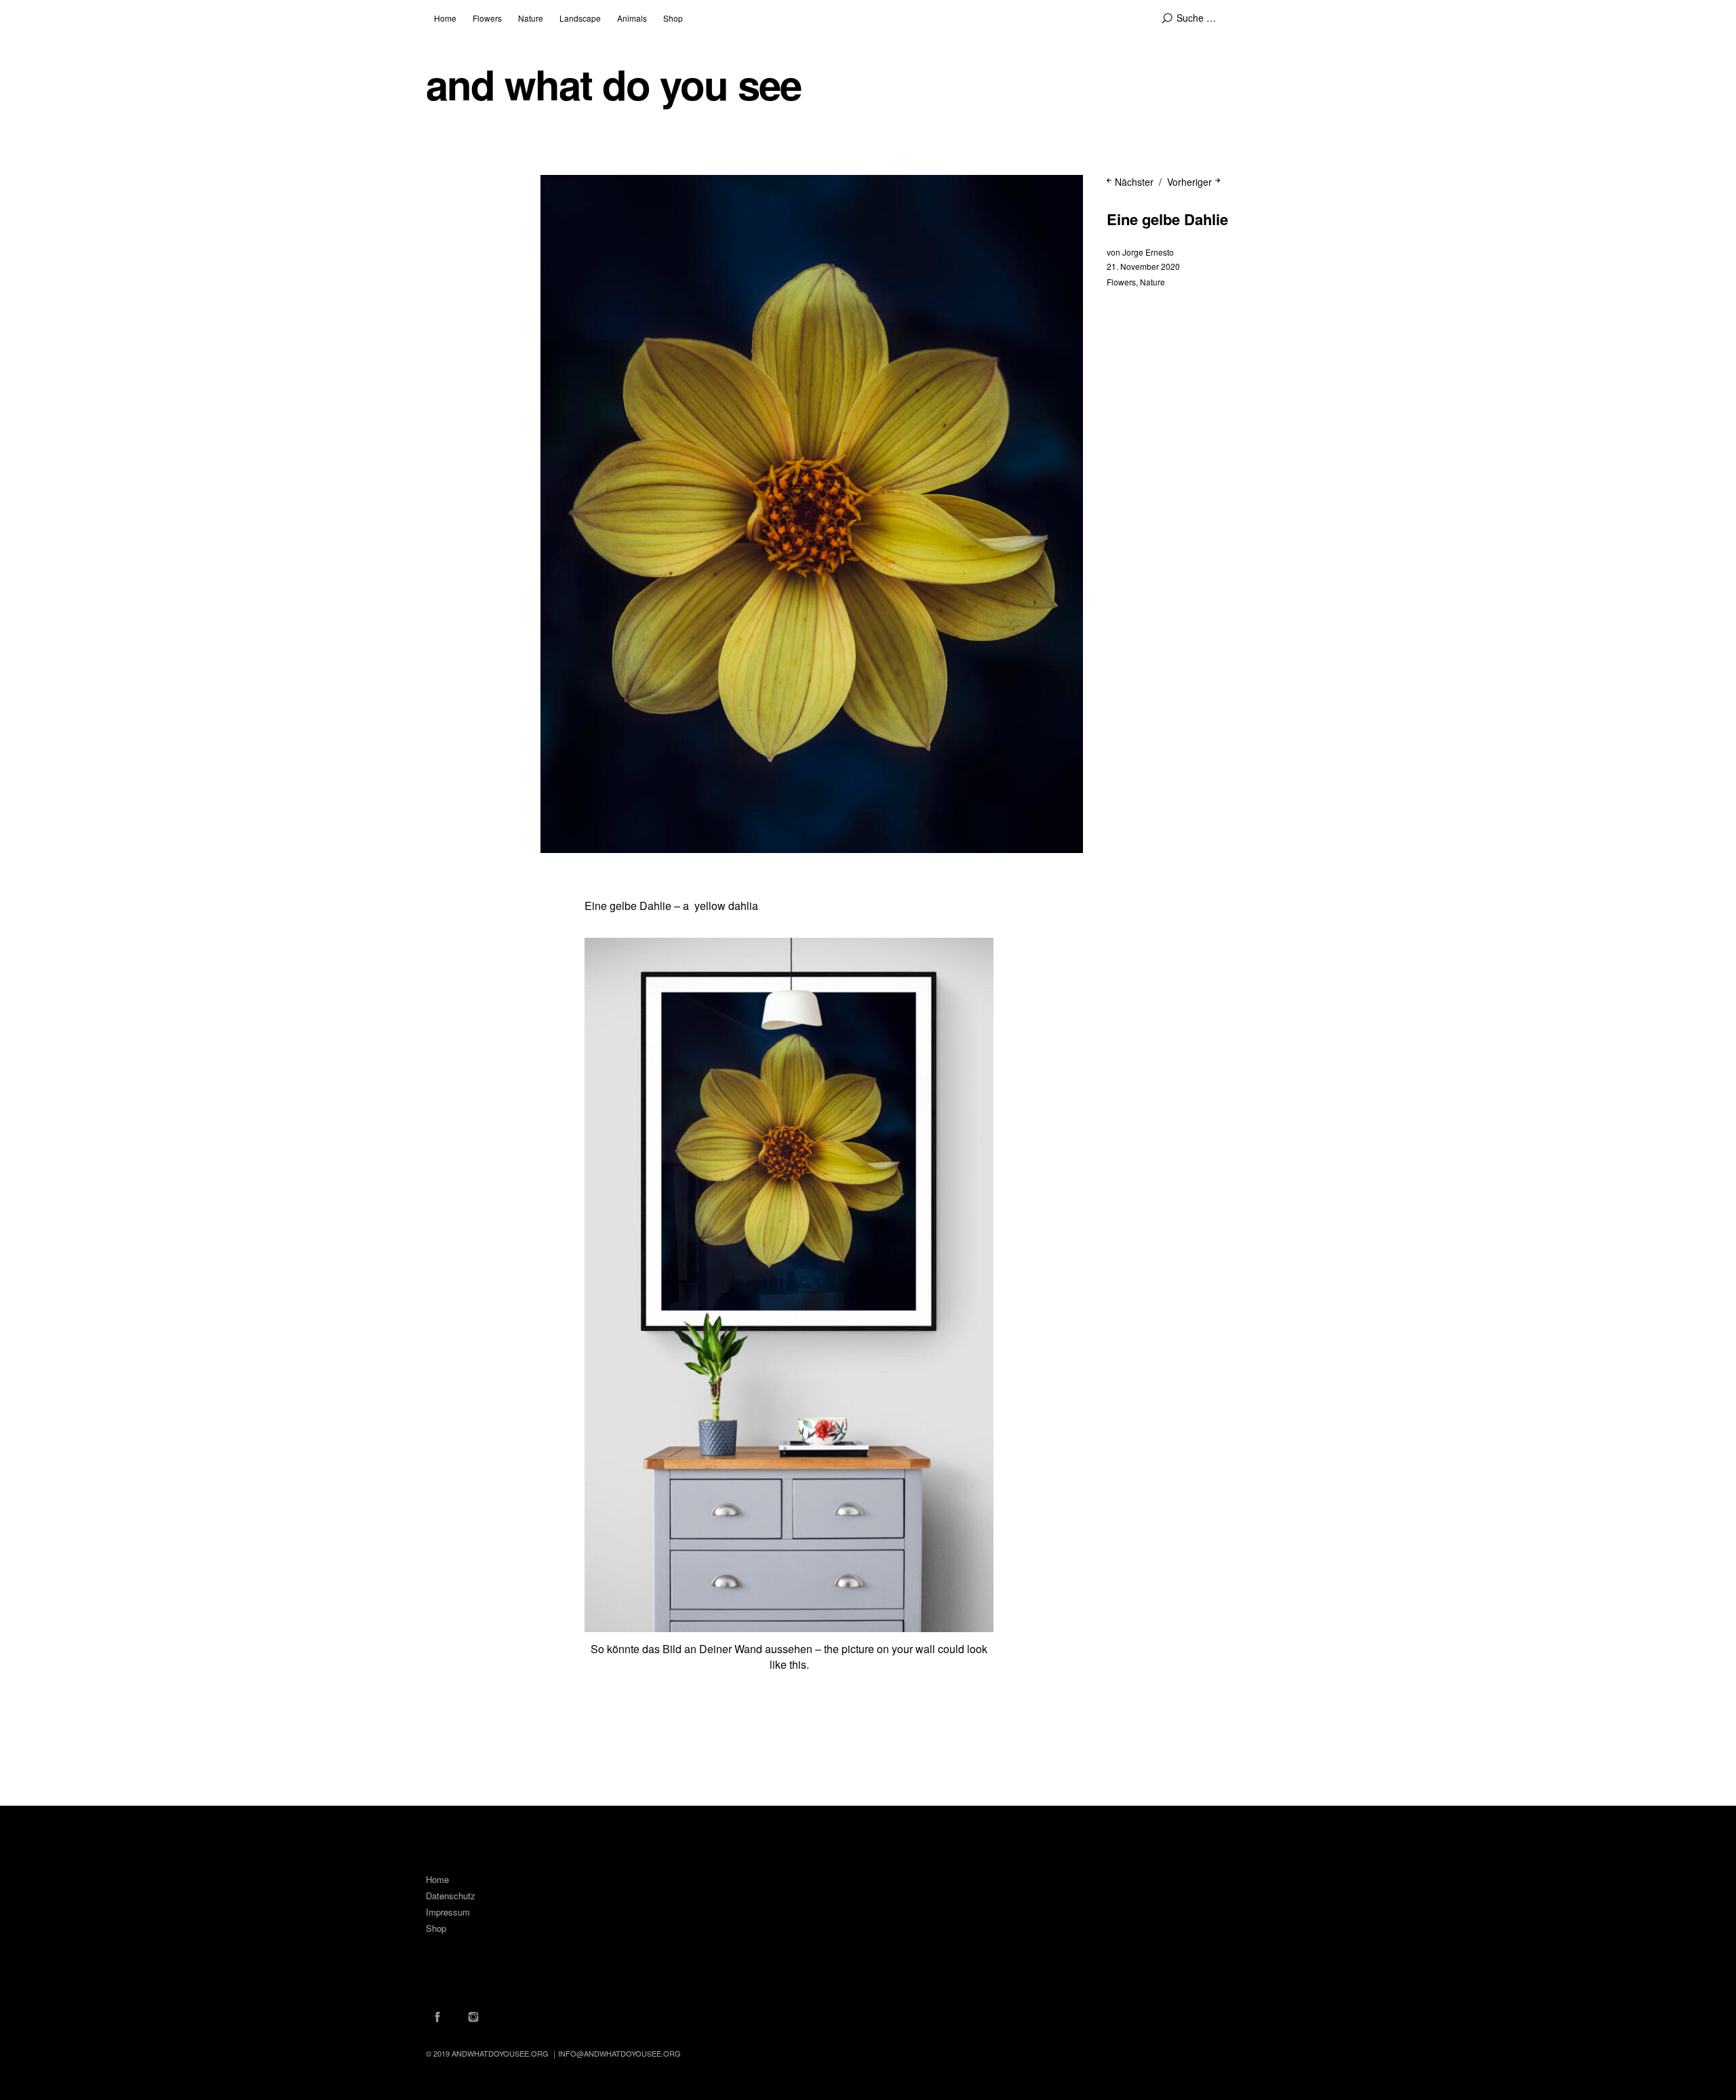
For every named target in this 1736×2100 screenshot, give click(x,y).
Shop (673, 18)
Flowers (487, 18)
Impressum (448, 1912)
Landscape (580, 18)
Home (445, 18)
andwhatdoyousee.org (500, 2053)
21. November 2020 (1143, 266)
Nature (531, 18)
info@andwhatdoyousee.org (619, 2053)
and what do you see (613, 84)
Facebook (437, 2017)
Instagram (473, 2017)
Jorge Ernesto (1148, 252)
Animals (632, 18)
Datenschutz (451, 1896)
